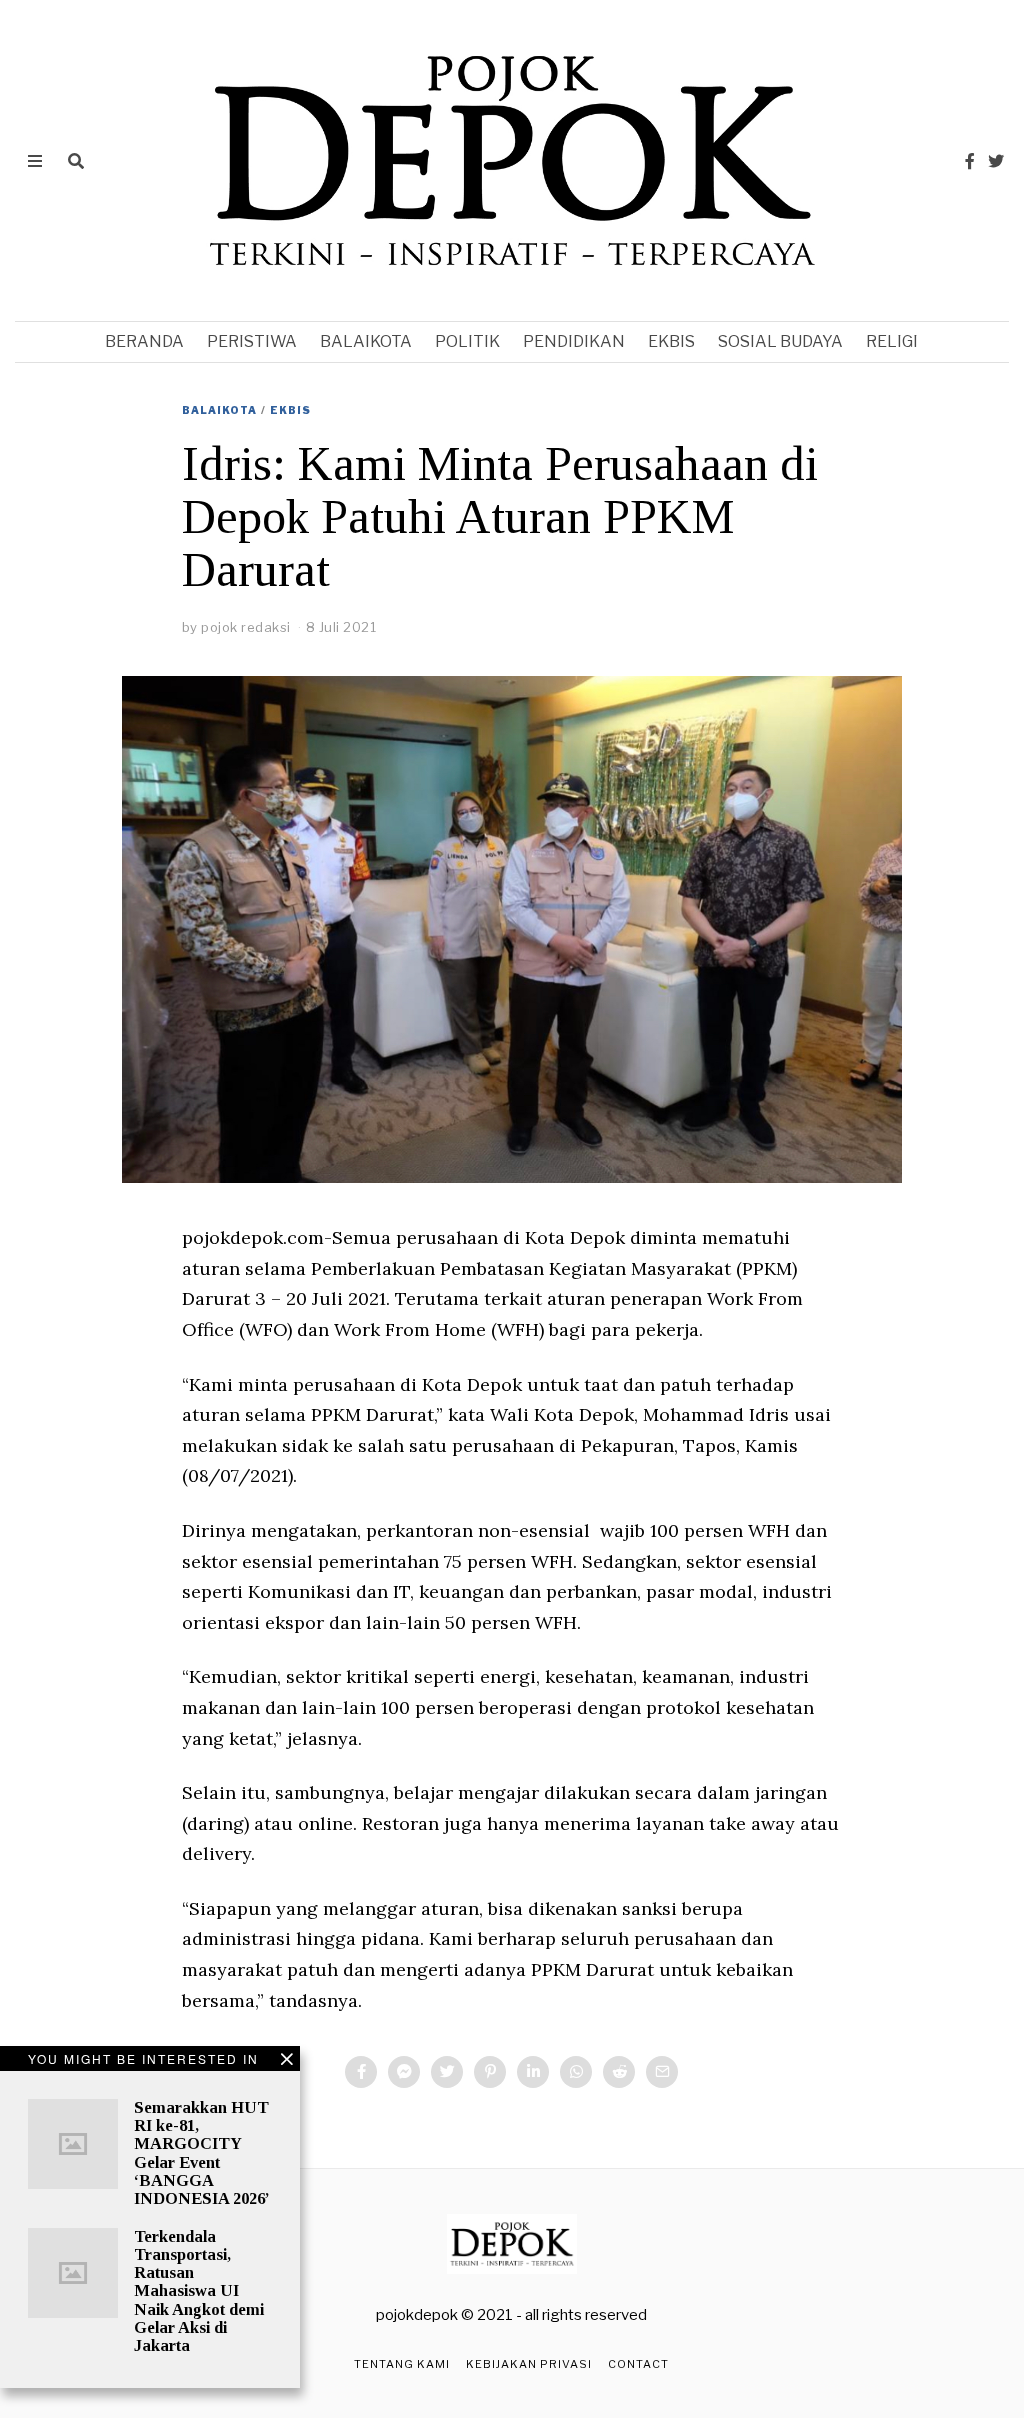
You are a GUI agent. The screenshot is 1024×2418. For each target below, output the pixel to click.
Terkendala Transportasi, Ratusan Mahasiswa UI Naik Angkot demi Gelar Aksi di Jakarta (199, 2291)
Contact (638, 2364)
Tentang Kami (402, 2364)
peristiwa (252, 341)
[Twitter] (996, 161)
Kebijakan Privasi (529, 2364)
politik (467, 341)
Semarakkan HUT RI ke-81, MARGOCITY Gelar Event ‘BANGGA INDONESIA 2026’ (202, 2153)
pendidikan (574, 341)
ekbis (671, 341)
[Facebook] (970, 161)
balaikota (366, 341)
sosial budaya (780, 341)
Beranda (144, 341)
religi (892, 341)
